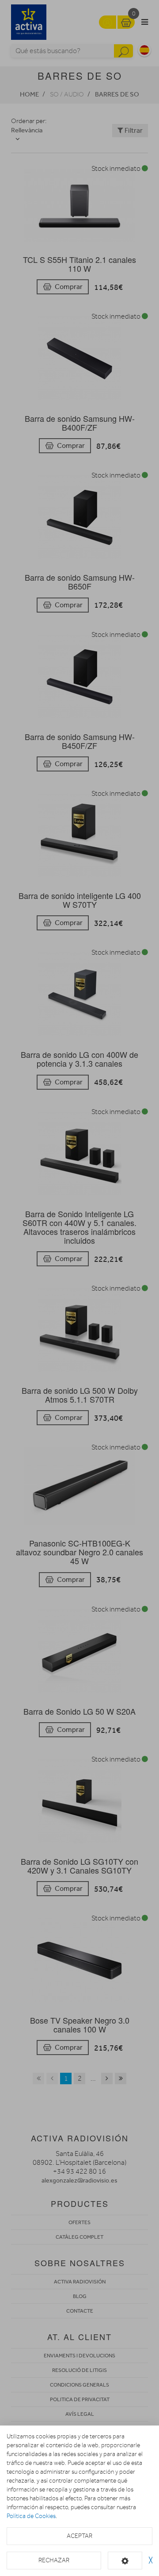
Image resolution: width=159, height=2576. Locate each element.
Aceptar (79, 2536)
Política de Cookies (31, 2516)
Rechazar (54, 2560)
